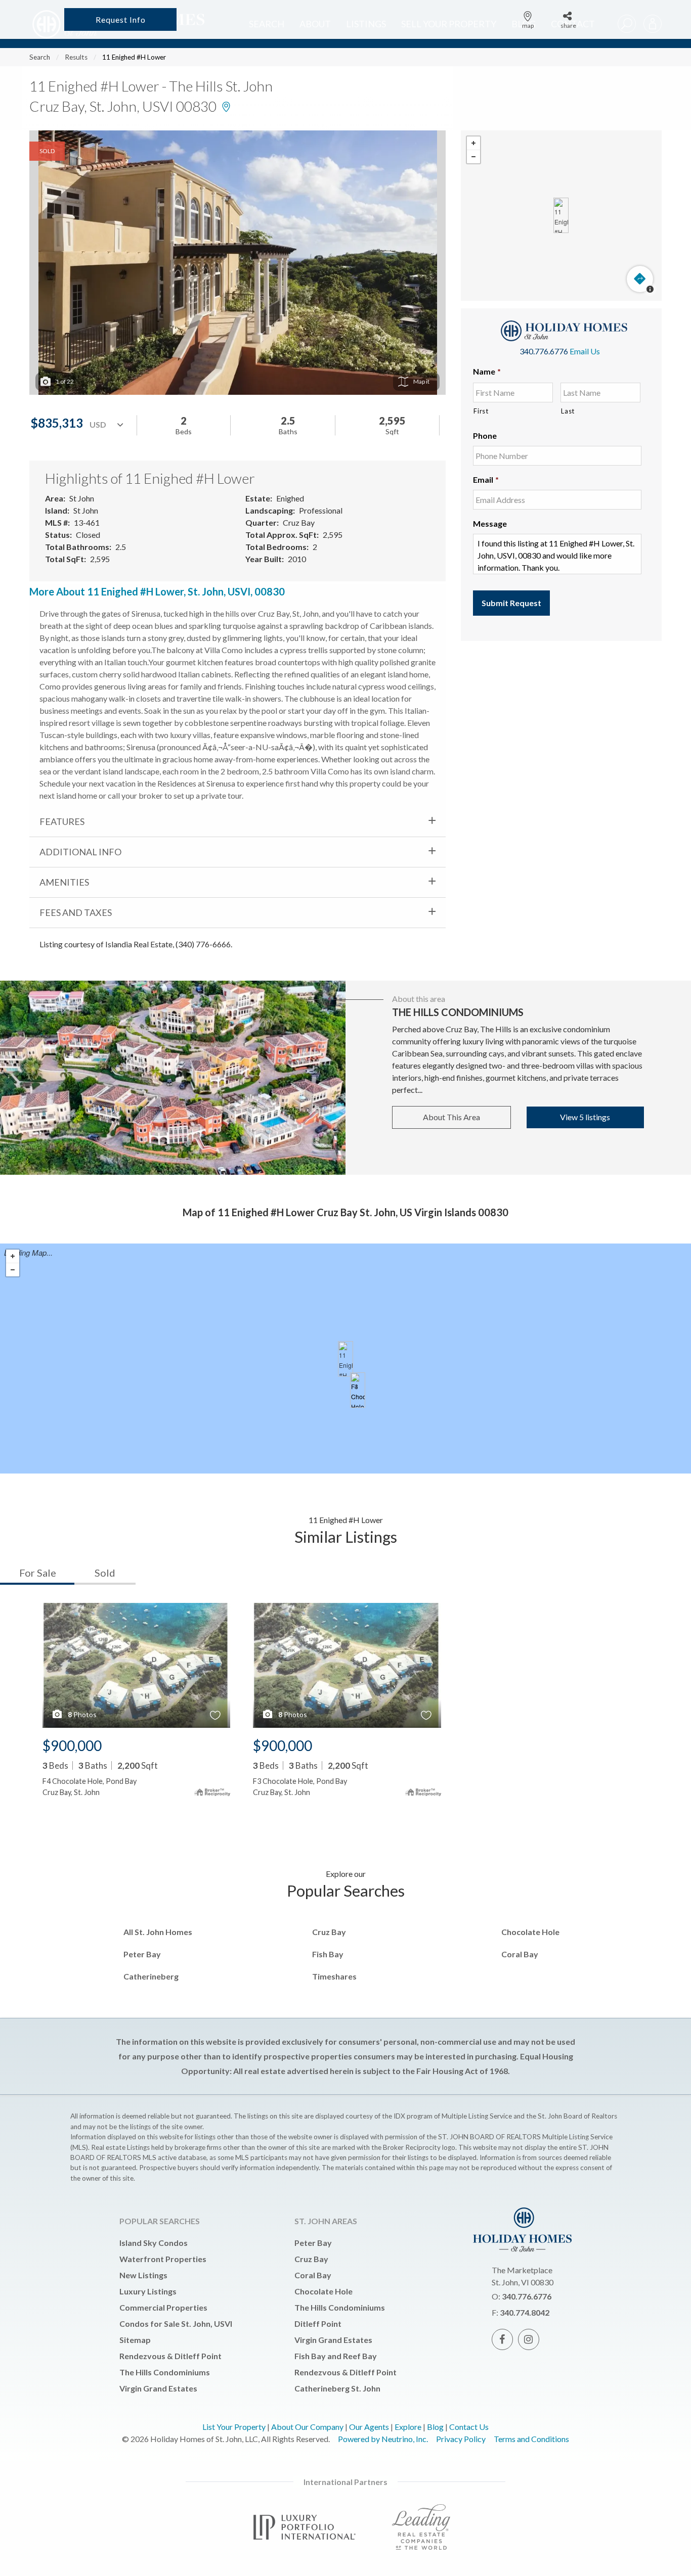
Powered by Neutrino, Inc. (383, 2439)
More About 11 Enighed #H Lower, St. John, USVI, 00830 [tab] (157, 591)
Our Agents (369, 2427)
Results (76, 57)
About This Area (451, 1117)
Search (40, 57)
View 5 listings (585, 1117)
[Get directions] (640, 279)
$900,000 (72, 1745)
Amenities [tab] (64, 882)
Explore (408, 2427)
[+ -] (561, 216)
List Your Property (234, 2427)
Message (490, 523)
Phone (485, 435)
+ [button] (473, 143)
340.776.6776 (544, 351)
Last (568, 411)
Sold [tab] (105, 1573)
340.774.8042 (525, 2312)
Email (486, 479)
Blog (435, 2427)
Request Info (121, 19)
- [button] (473, 157)
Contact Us (469, 2427)
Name (487, 371)
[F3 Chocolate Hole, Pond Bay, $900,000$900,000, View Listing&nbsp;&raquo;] (358, 1390)
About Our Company (307, 2427)
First (481, 411)
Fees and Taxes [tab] (76, 912)
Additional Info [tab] (80, 852)
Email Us (585, 351)
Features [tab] (62, 821)
